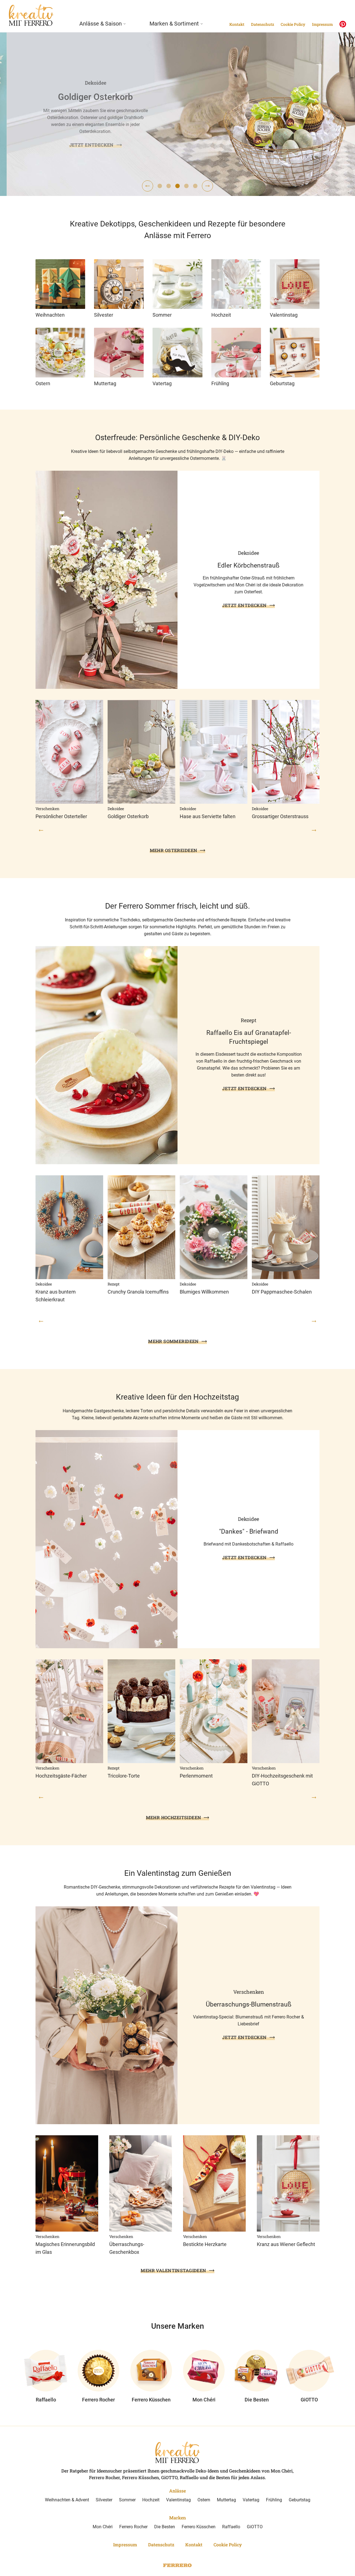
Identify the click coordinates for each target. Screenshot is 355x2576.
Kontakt (237, 24)
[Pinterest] (343, 24)
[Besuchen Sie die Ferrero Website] (177, 2565)
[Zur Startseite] (31, 15)
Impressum (322, 24)
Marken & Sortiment (174, 24)
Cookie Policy (293, 24)
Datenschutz (263, 24)
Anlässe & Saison (101, 24)
